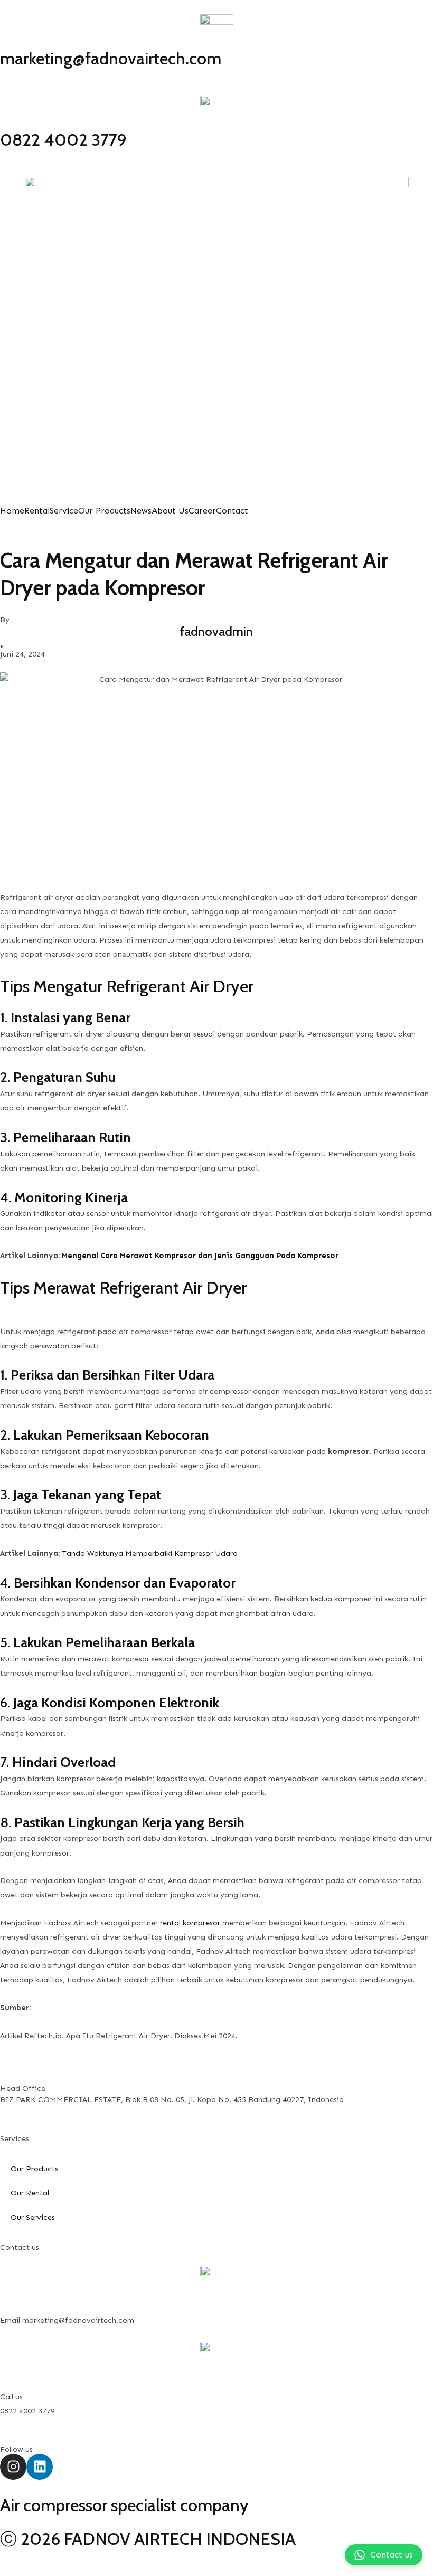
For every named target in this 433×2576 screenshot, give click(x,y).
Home (12, 511)
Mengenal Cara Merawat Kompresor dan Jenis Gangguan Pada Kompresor (200, 1256)
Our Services (33, 2217)
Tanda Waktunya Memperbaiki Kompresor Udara (150, 1553)
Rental (37, 511)
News (141, 511)
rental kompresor (190, 1923)
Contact (232, 511)
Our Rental (30, 2193)
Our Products (104, 511)
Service (64, 511)
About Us (170, 511)
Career (202, 511)
